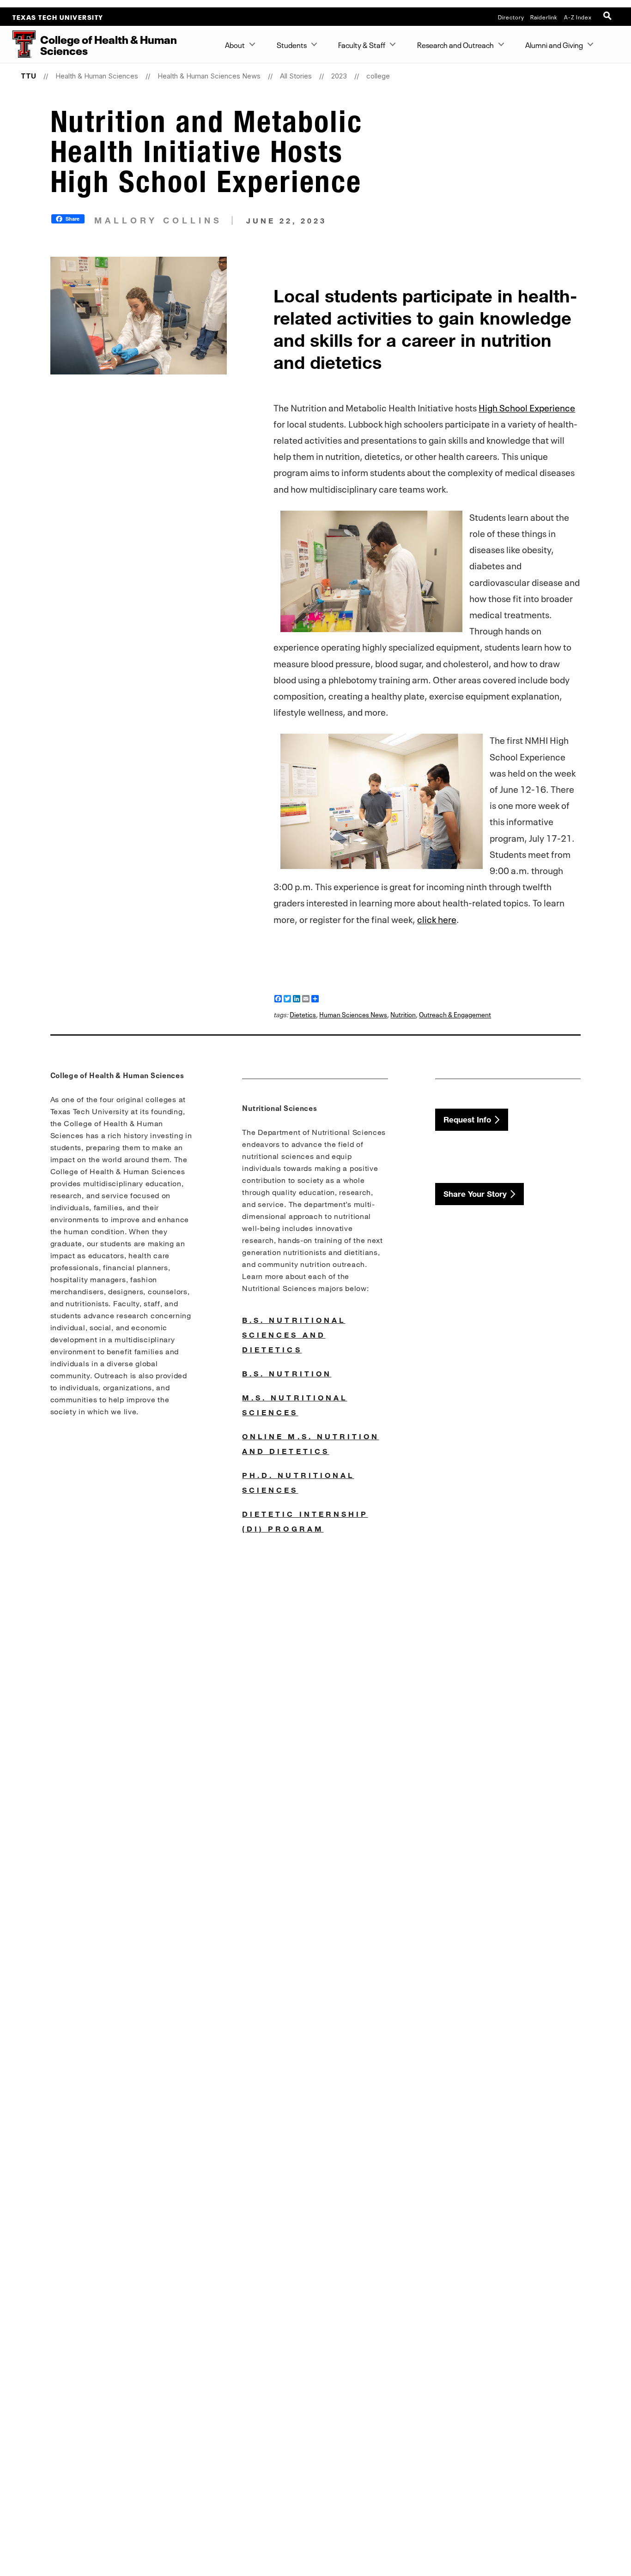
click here (437, 918)
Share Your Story (475, 1194)
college (378, 76)
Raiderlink (544, 17)
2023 (339, 76)
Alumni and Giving (554, 44)
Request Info (467, 1119)
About (235, 44)
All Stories (296, 76)
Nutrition (403, 1014)
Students (292, 44)
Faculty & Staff (362, 44)
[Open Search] (608, 17)
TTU (28, 76)
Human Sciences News (353, 1014)
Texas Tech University (58, 17)
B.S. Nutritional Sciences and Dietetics (294, 1335)
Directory (511, 17)
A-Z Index (578, 17)
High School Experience (527, 407)
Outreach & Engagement (455, 1014)
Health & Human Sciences (97, 76)
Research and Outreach (455, 44)
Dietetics (303, 1014)
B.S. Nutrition (287, 1373)
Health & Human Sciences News (209, 76)
